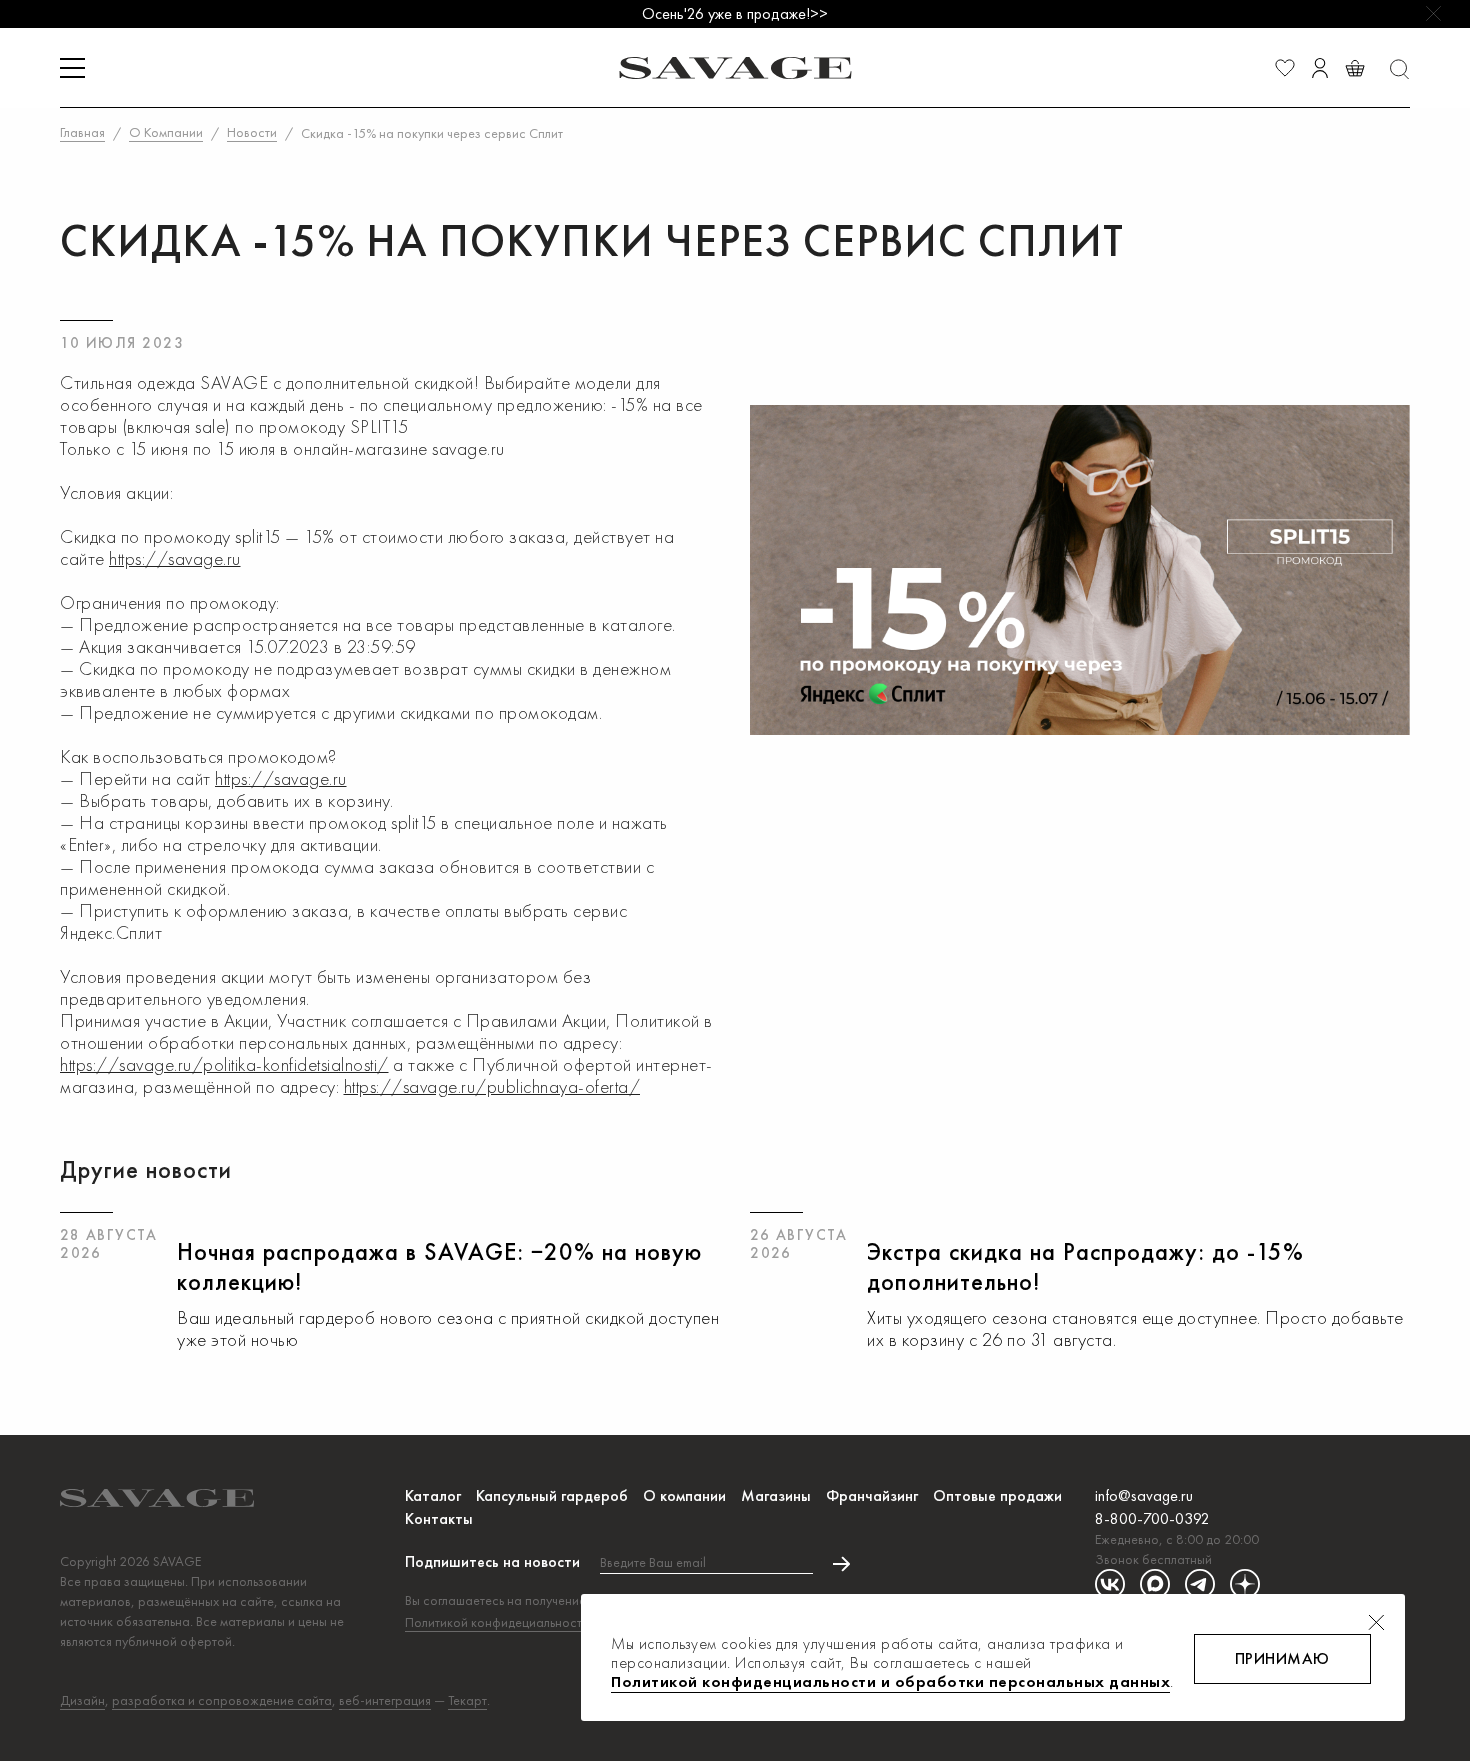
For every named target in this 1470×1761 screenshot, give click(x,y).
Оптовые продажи (997, 1495)
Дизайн (82, 1700)
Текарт (467, 1700)
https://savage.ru (175, 558)
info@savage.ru (1144, 1495)
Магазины (776, 1495)
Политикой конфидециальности (497, 1622)
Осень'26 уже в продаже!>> (735, 13)
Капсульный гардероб (552, 1495)
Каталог (433, 1495)
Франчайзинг (872, 1495)
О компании (684, 1495)
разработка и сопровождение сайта (222, 1700)
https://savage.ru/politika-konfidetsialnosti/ (224, 1064)
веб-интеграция (385, 1700)
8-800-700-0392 (1152, 1518)
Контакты (439, 1518)
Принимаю (1282, 1658)
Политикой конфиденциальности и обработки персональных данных (890, 1681)
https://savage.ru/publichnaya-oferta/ (492, 1086)
